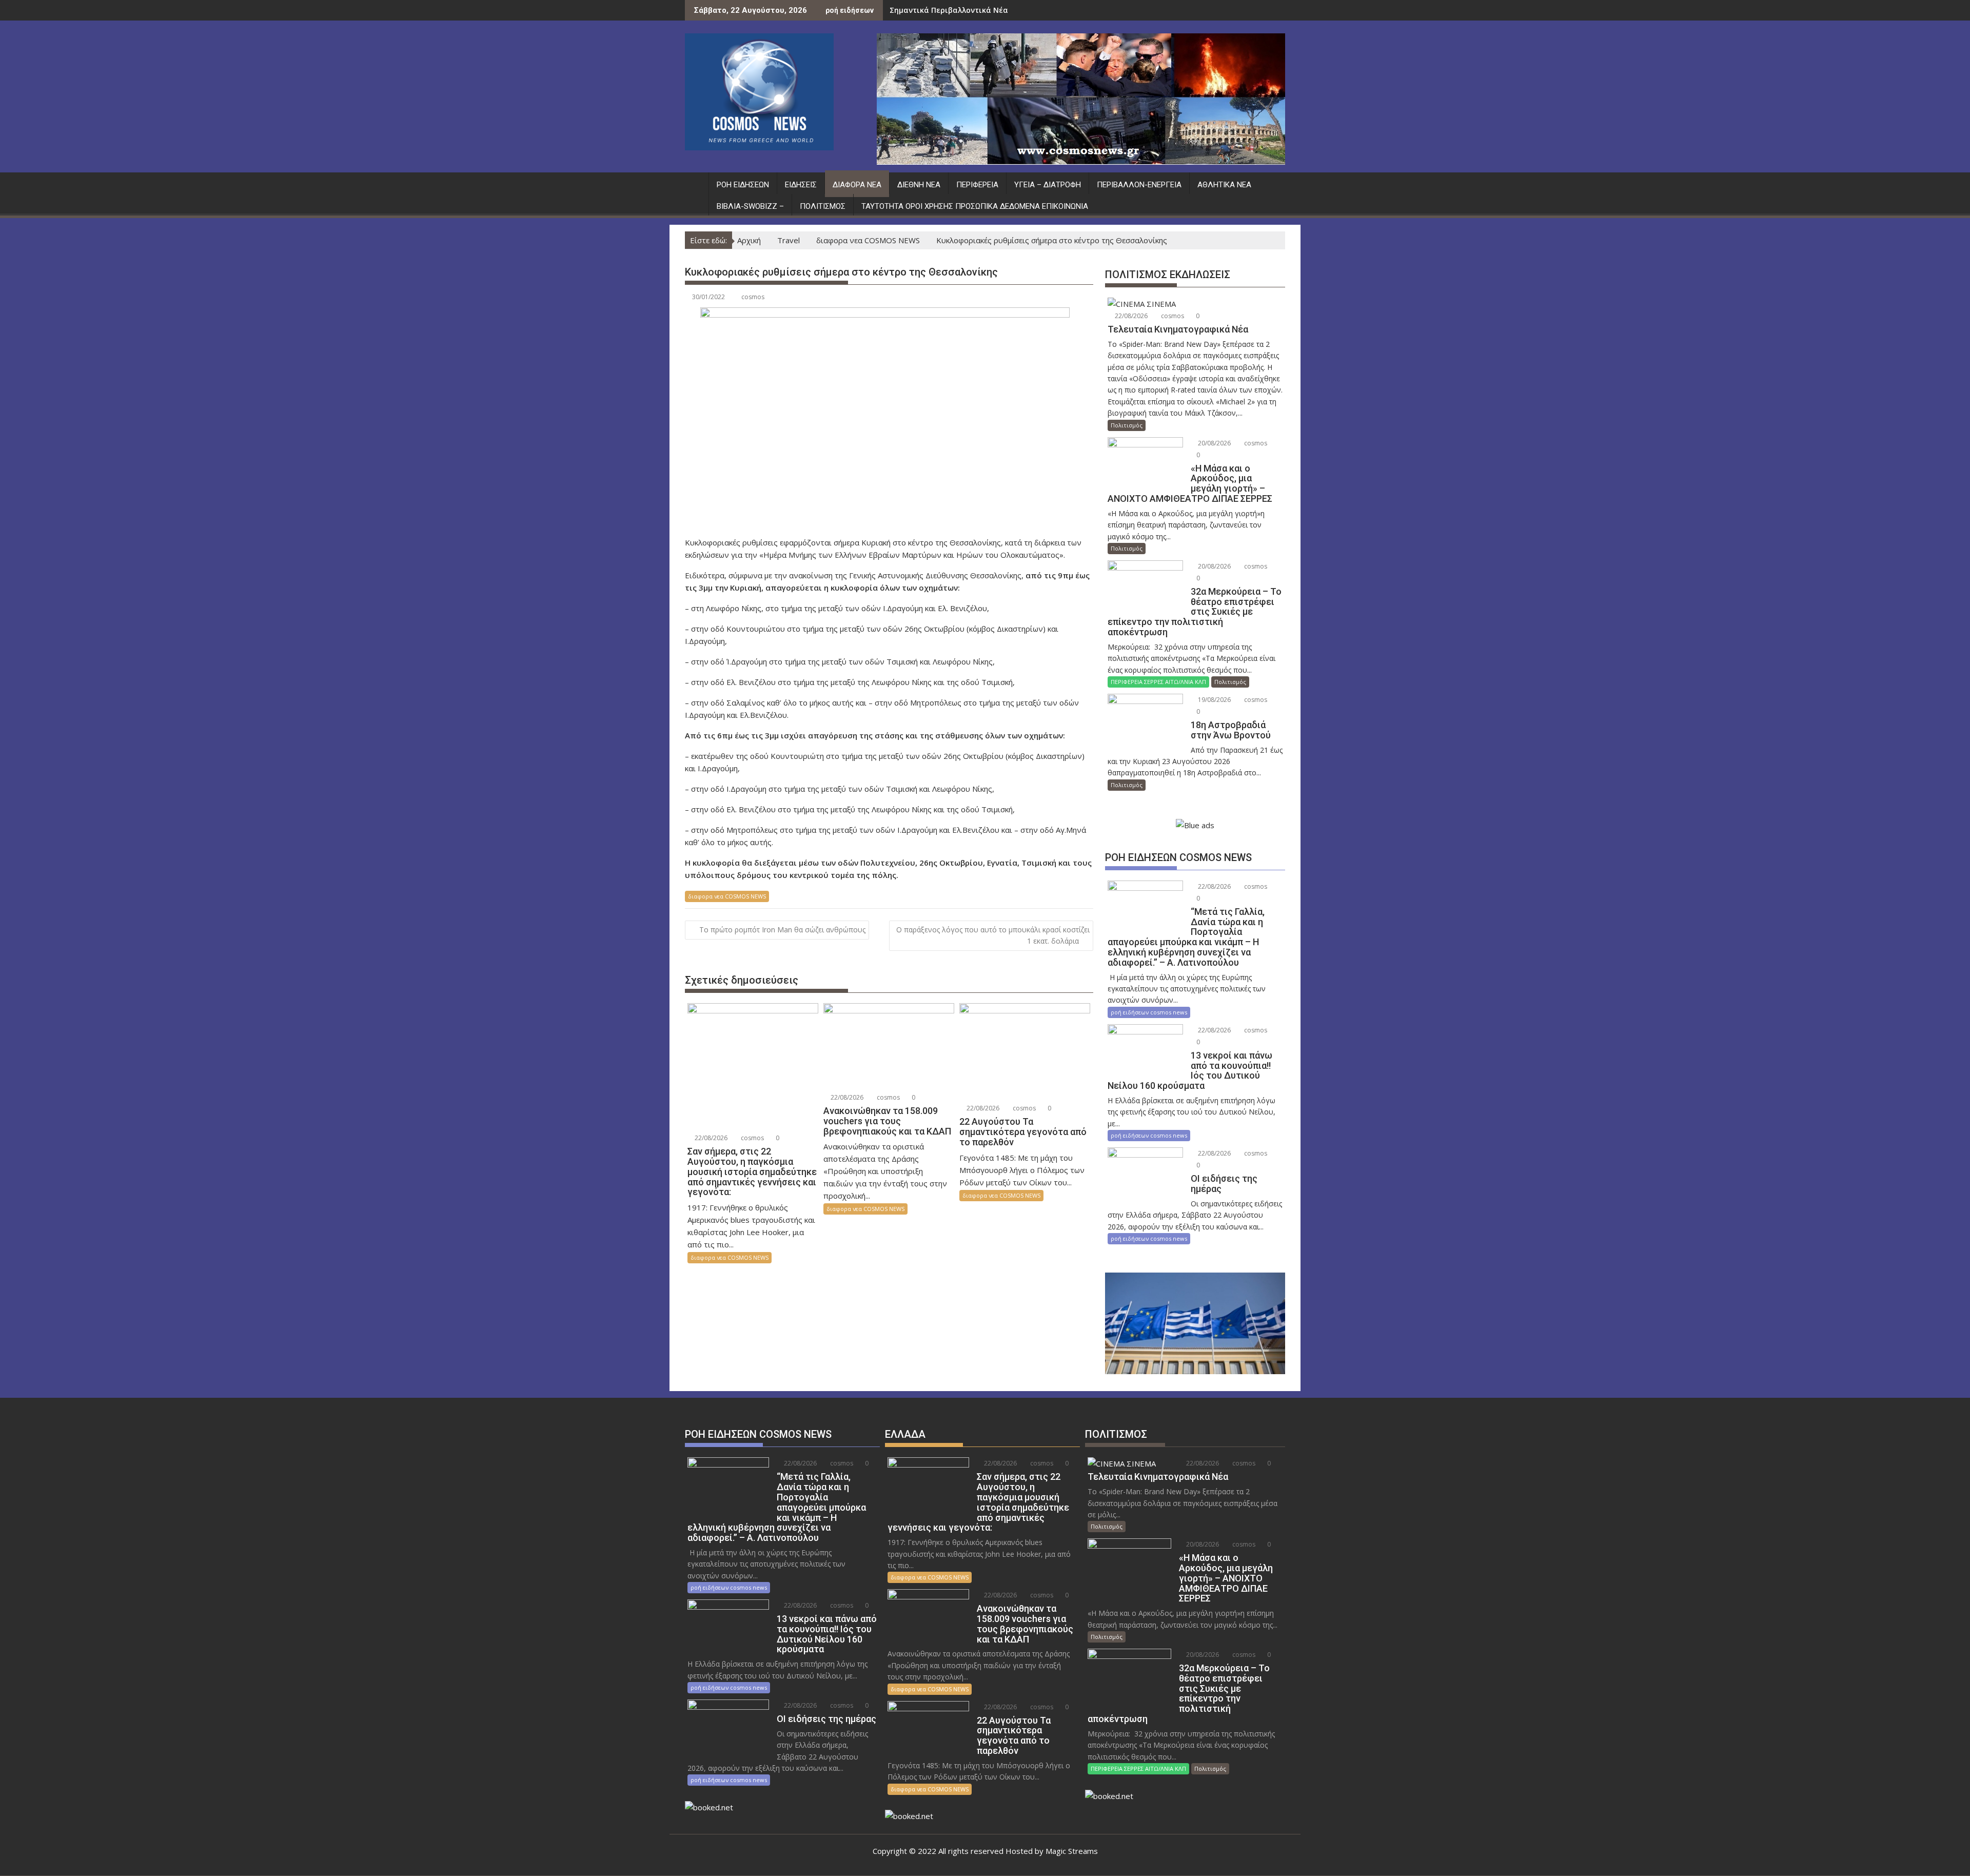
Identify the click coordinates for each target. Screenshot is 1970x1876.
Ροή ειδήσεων (743, 185)
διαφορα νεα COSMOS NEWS (727, 896)
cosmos (753, 297)
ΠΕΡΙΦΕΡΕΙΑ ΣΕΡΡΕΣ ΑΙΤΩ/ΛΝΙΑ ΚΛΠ (1158, 682)
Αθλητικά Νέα (1224, 185)
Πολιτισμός (823, 206)
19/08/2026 (1214, 700)
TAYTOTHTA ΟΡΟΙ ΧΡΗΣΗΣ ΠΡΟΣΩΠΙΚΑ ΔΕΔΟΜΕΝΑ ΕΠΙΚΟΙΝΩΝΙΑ (975, 206)
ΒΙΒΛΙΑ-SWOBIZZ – (750, 206)
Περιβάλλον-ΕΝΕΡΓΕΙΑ (1139, 185)
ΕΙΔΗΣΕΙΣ (801, 185)
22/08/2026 (710, 1138)
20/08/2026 (1214, 443)
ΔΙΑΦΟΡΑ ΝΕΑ (857, 185)
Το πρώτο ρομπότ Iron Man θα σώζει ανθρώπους (782, 930)
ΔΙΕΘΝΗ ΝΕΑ (919, 185)
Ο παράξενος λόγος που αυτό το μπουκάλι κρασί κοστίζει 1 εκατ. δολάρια (993, 935)
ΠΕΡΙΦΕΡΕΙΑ (977, 185)
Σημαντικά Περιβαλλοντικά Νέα (949, 10)
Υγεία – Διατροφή (1048, 185)
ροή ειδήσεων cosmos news (1149, 1012)
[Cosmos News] (695, 183)
